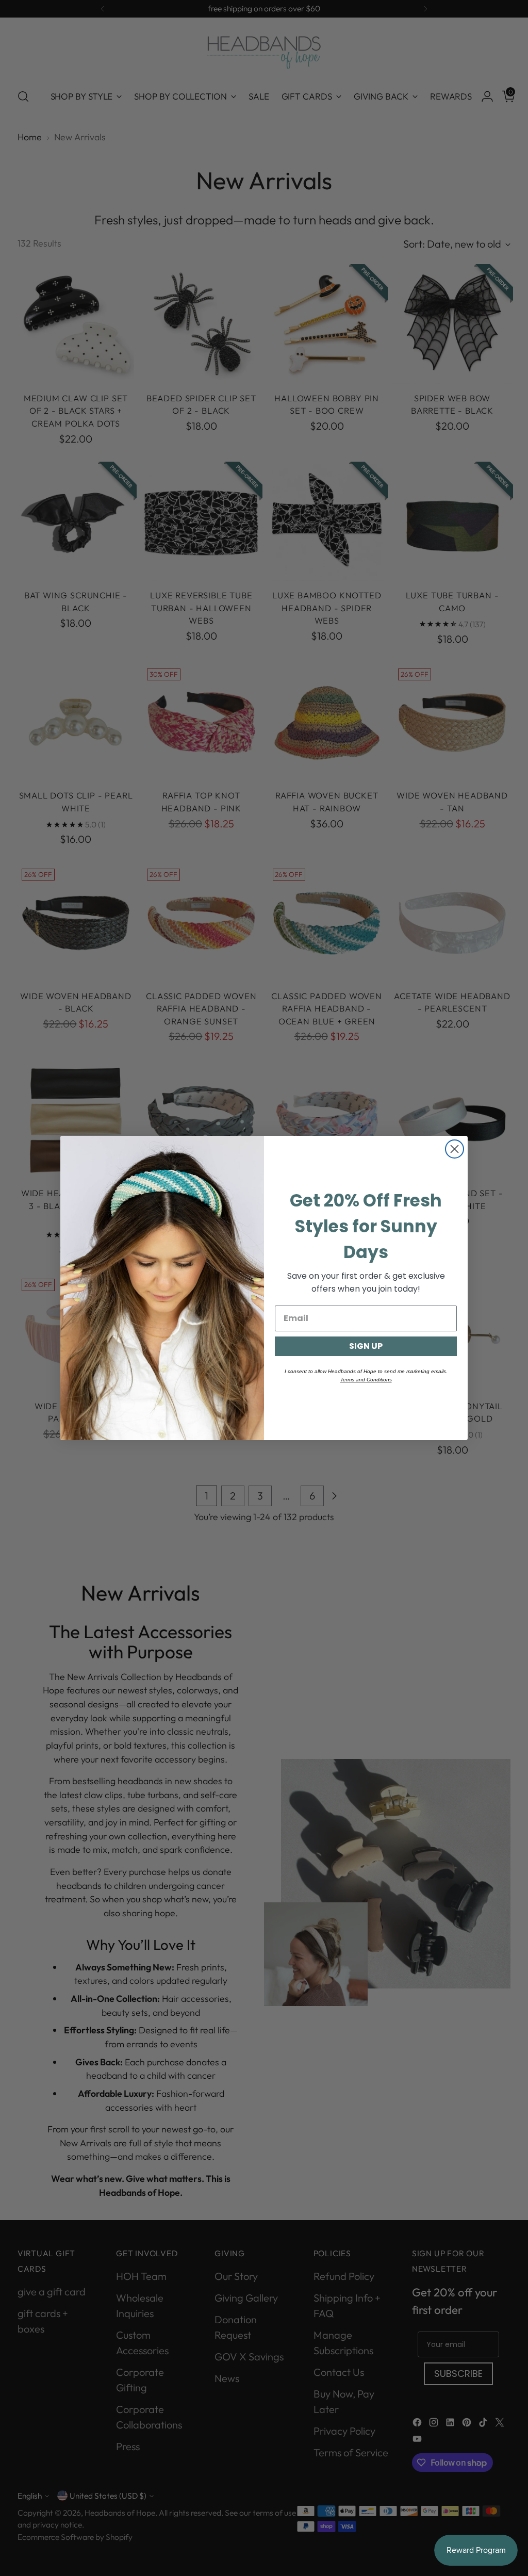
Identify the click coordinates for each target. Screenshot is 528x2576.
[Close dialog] (455, 1149)
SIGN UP (366, 1346)
